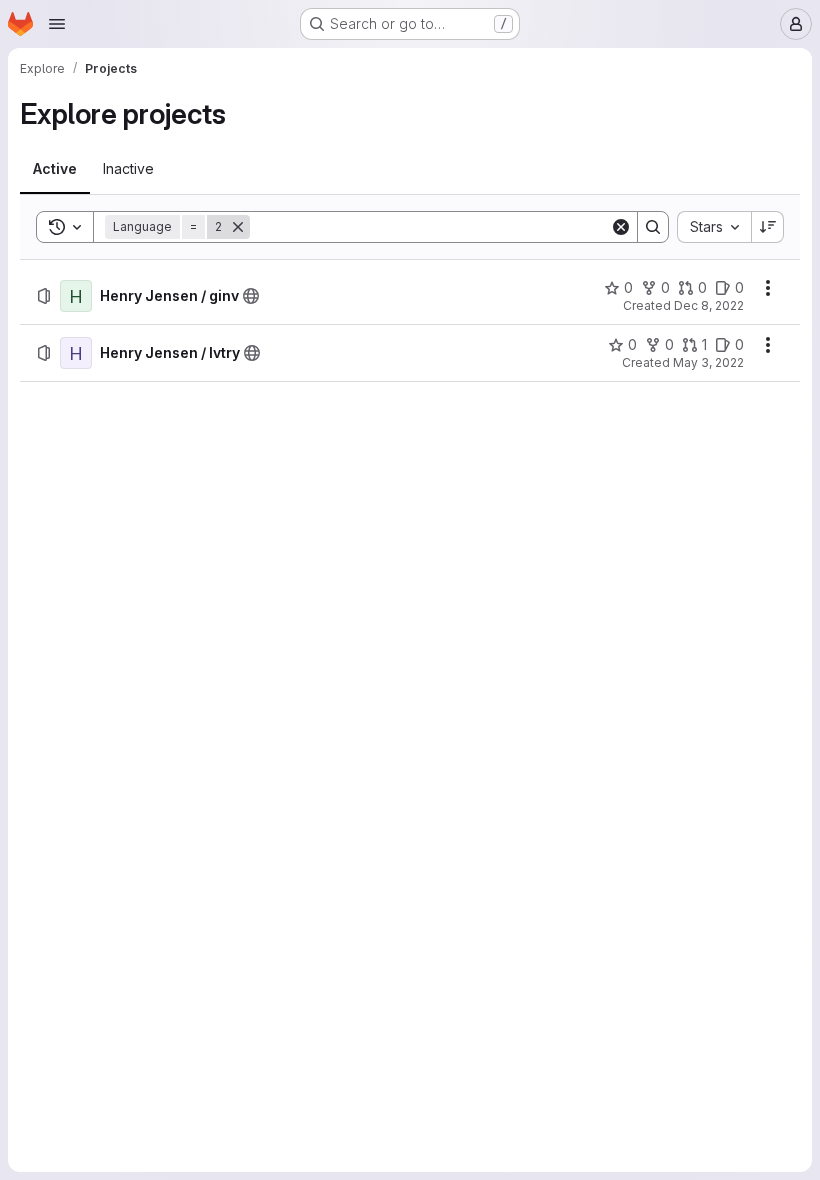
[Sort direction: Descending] (768, 227)
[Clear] (621, 227)
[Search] (653, 227)
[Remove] (238, 227)
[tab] (55, 169)
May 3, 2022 (708, 362)
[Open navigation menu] (57, 24)
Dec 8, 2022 (709, 305)
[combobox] (714, 227)
